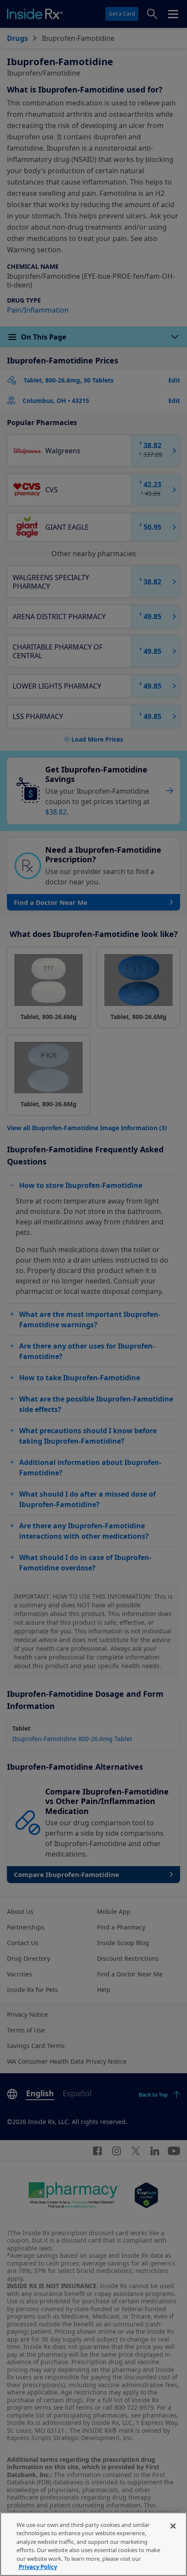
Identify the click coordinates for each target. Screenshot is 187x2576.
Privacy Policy (38, 2567)
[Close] (173, 2526)
